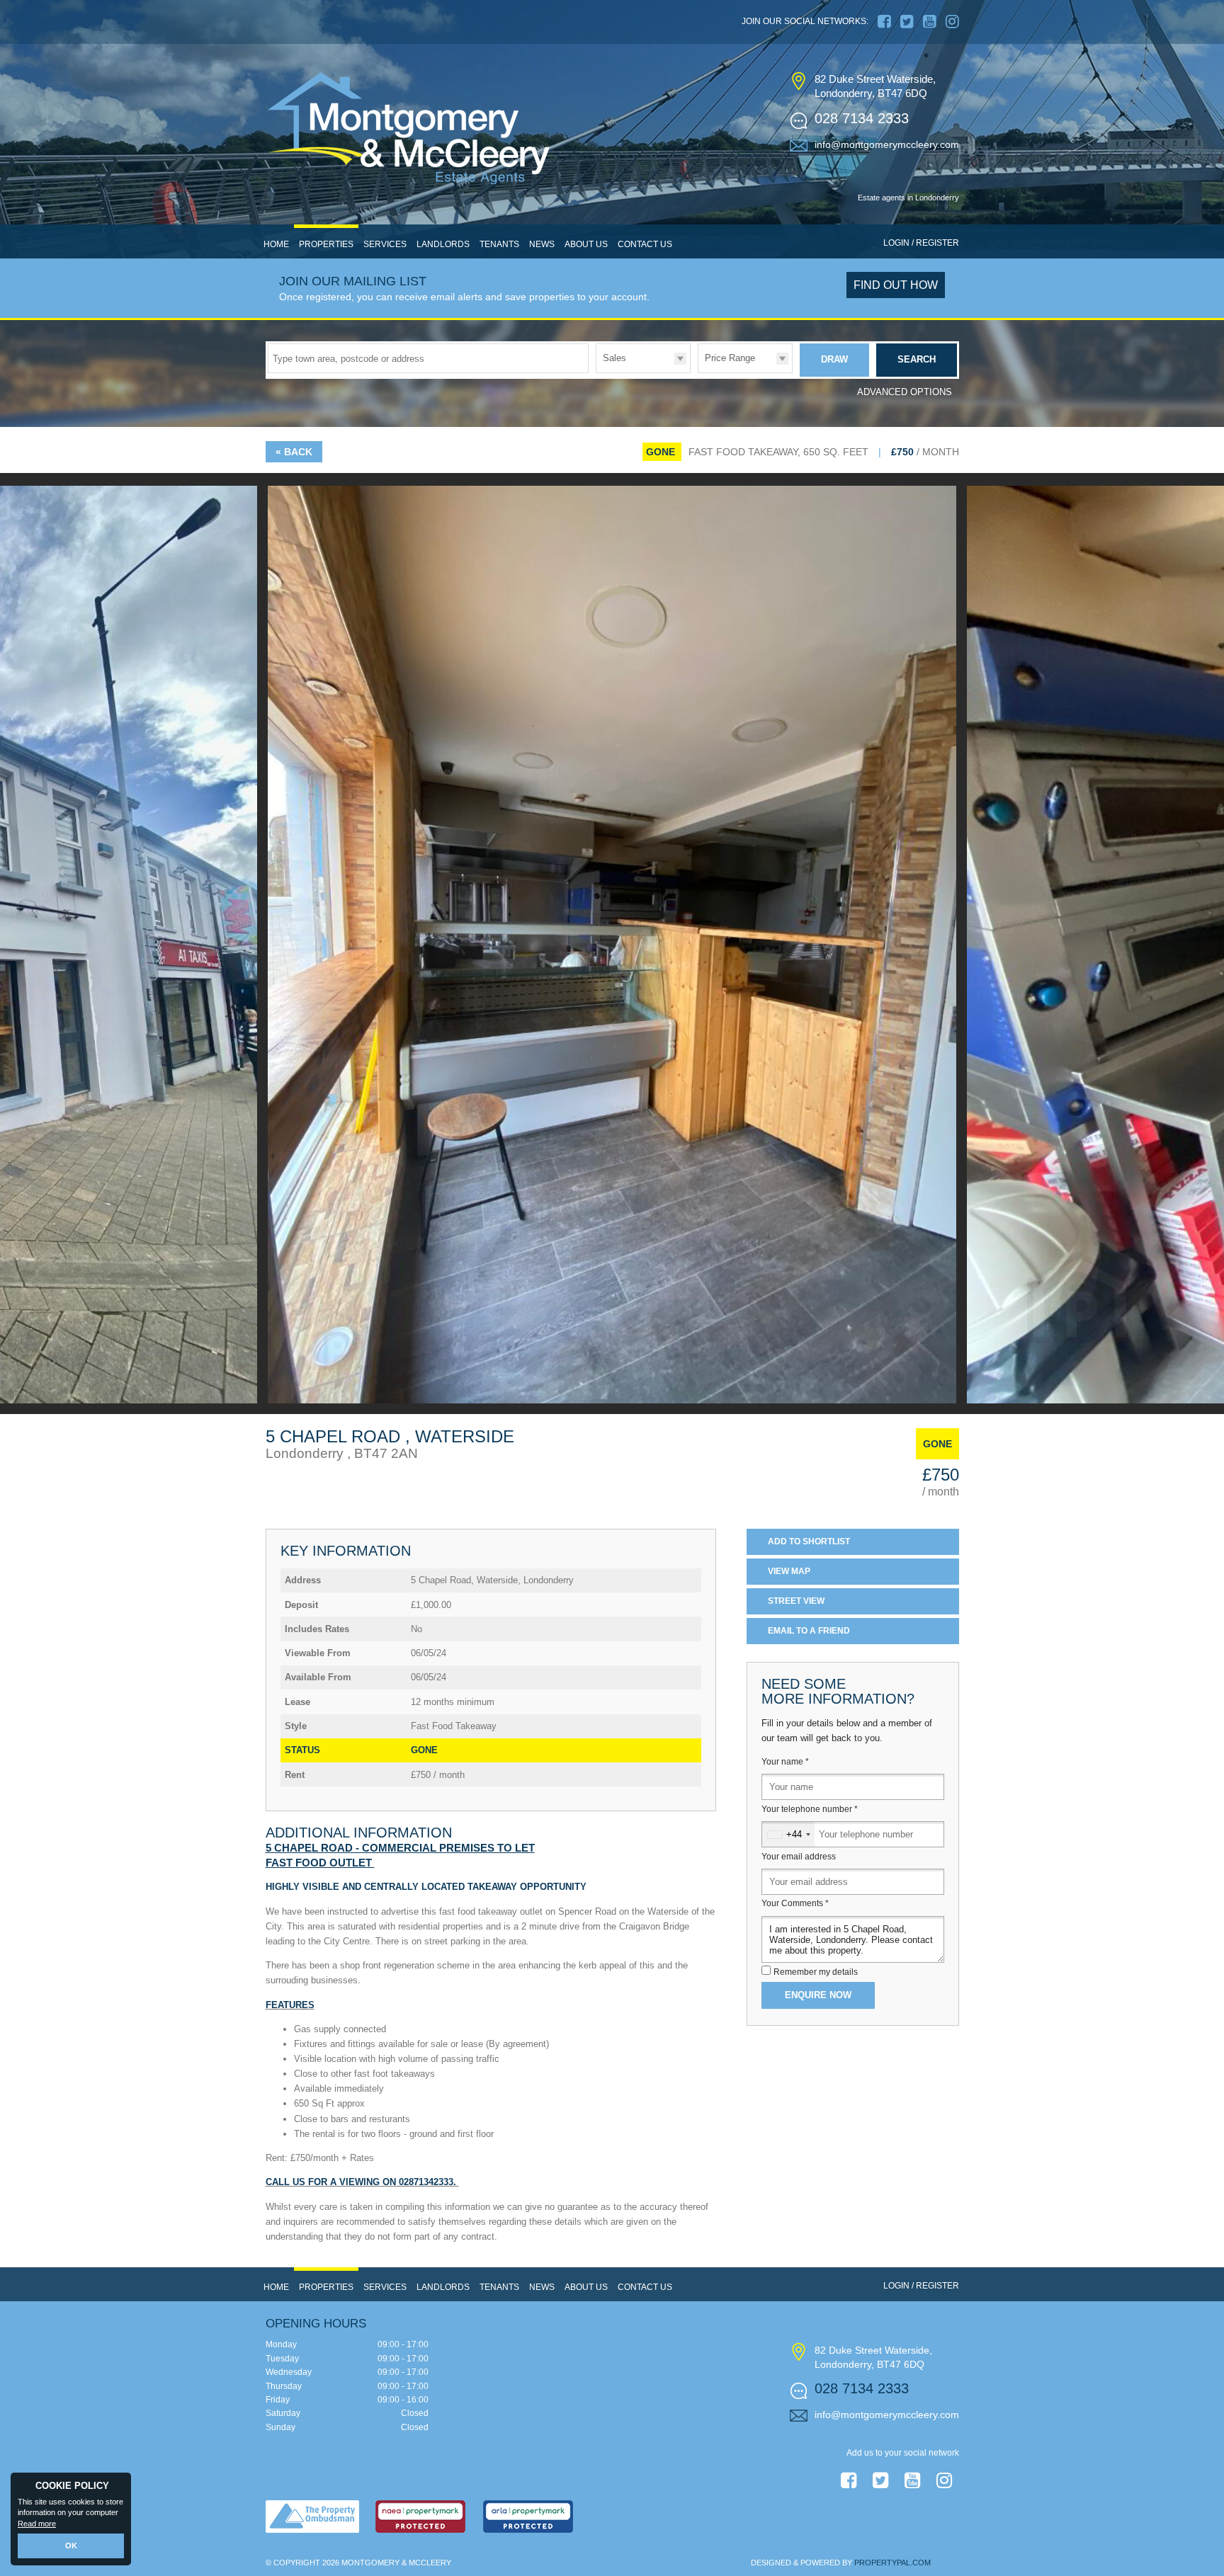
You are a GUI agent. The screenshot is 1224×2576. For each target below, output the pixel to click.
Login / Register (921, 243)
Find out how (896, 285)
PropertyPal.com (892, 2563)
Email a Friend (809, 1631)
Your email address (799, 1857)
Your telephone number (810, 1809)
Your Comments (795, 1903)
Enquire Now (818, 1995)
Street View (796, 1601)
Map (789, 1571)
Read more (37, 2524)
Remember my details (816, 1972)
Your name (785, 1762)
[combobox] (788, 1834)
